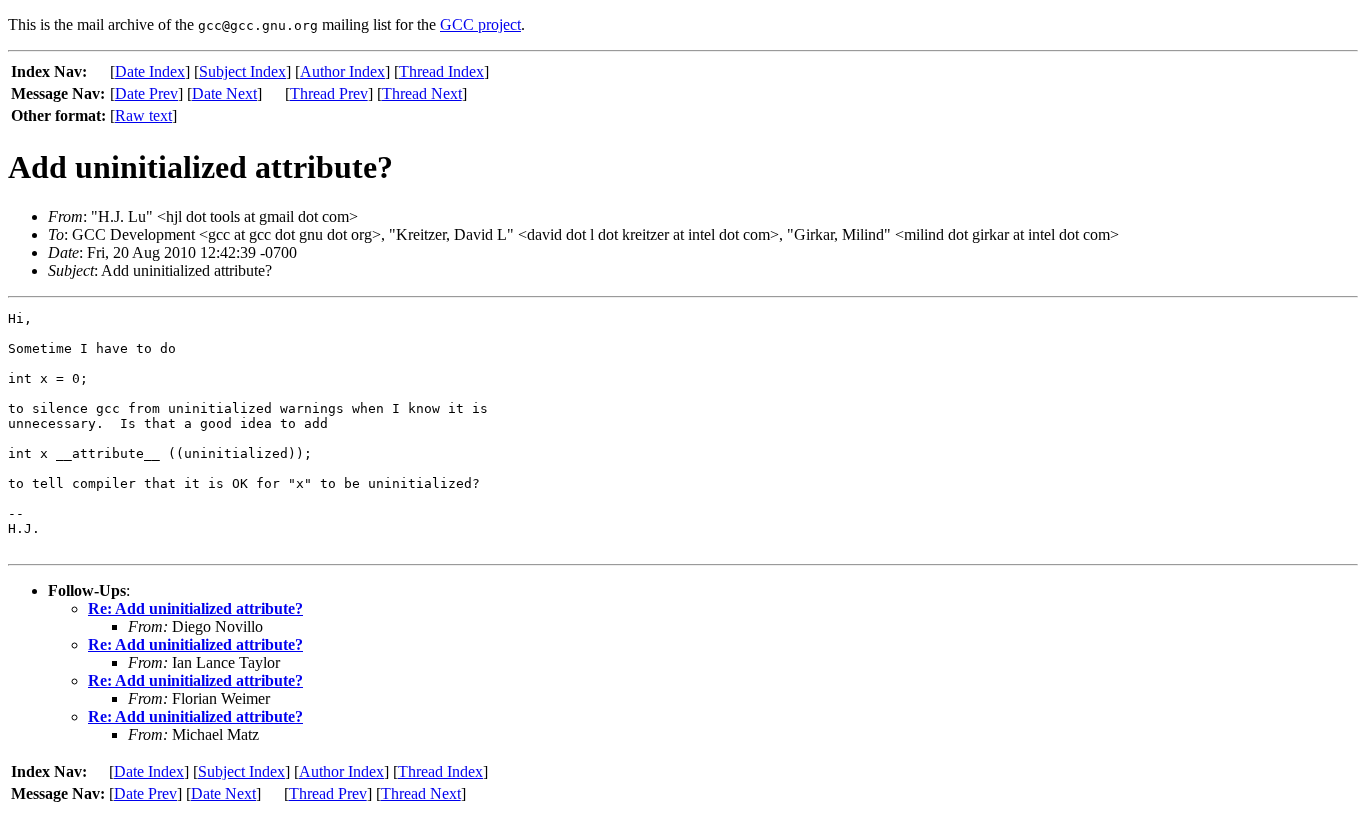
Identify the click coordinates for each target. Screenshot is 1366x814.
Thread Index (441, 71)
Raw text (143, 115)
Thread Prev (329, 93)
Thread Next (422, 93)
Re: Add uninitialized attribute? (195, 608)
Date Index (150, 71)
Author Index (342, 71)
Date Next (224, 93)
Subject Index (242, 71)
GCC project (480, 24)
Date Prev (146, 93)
